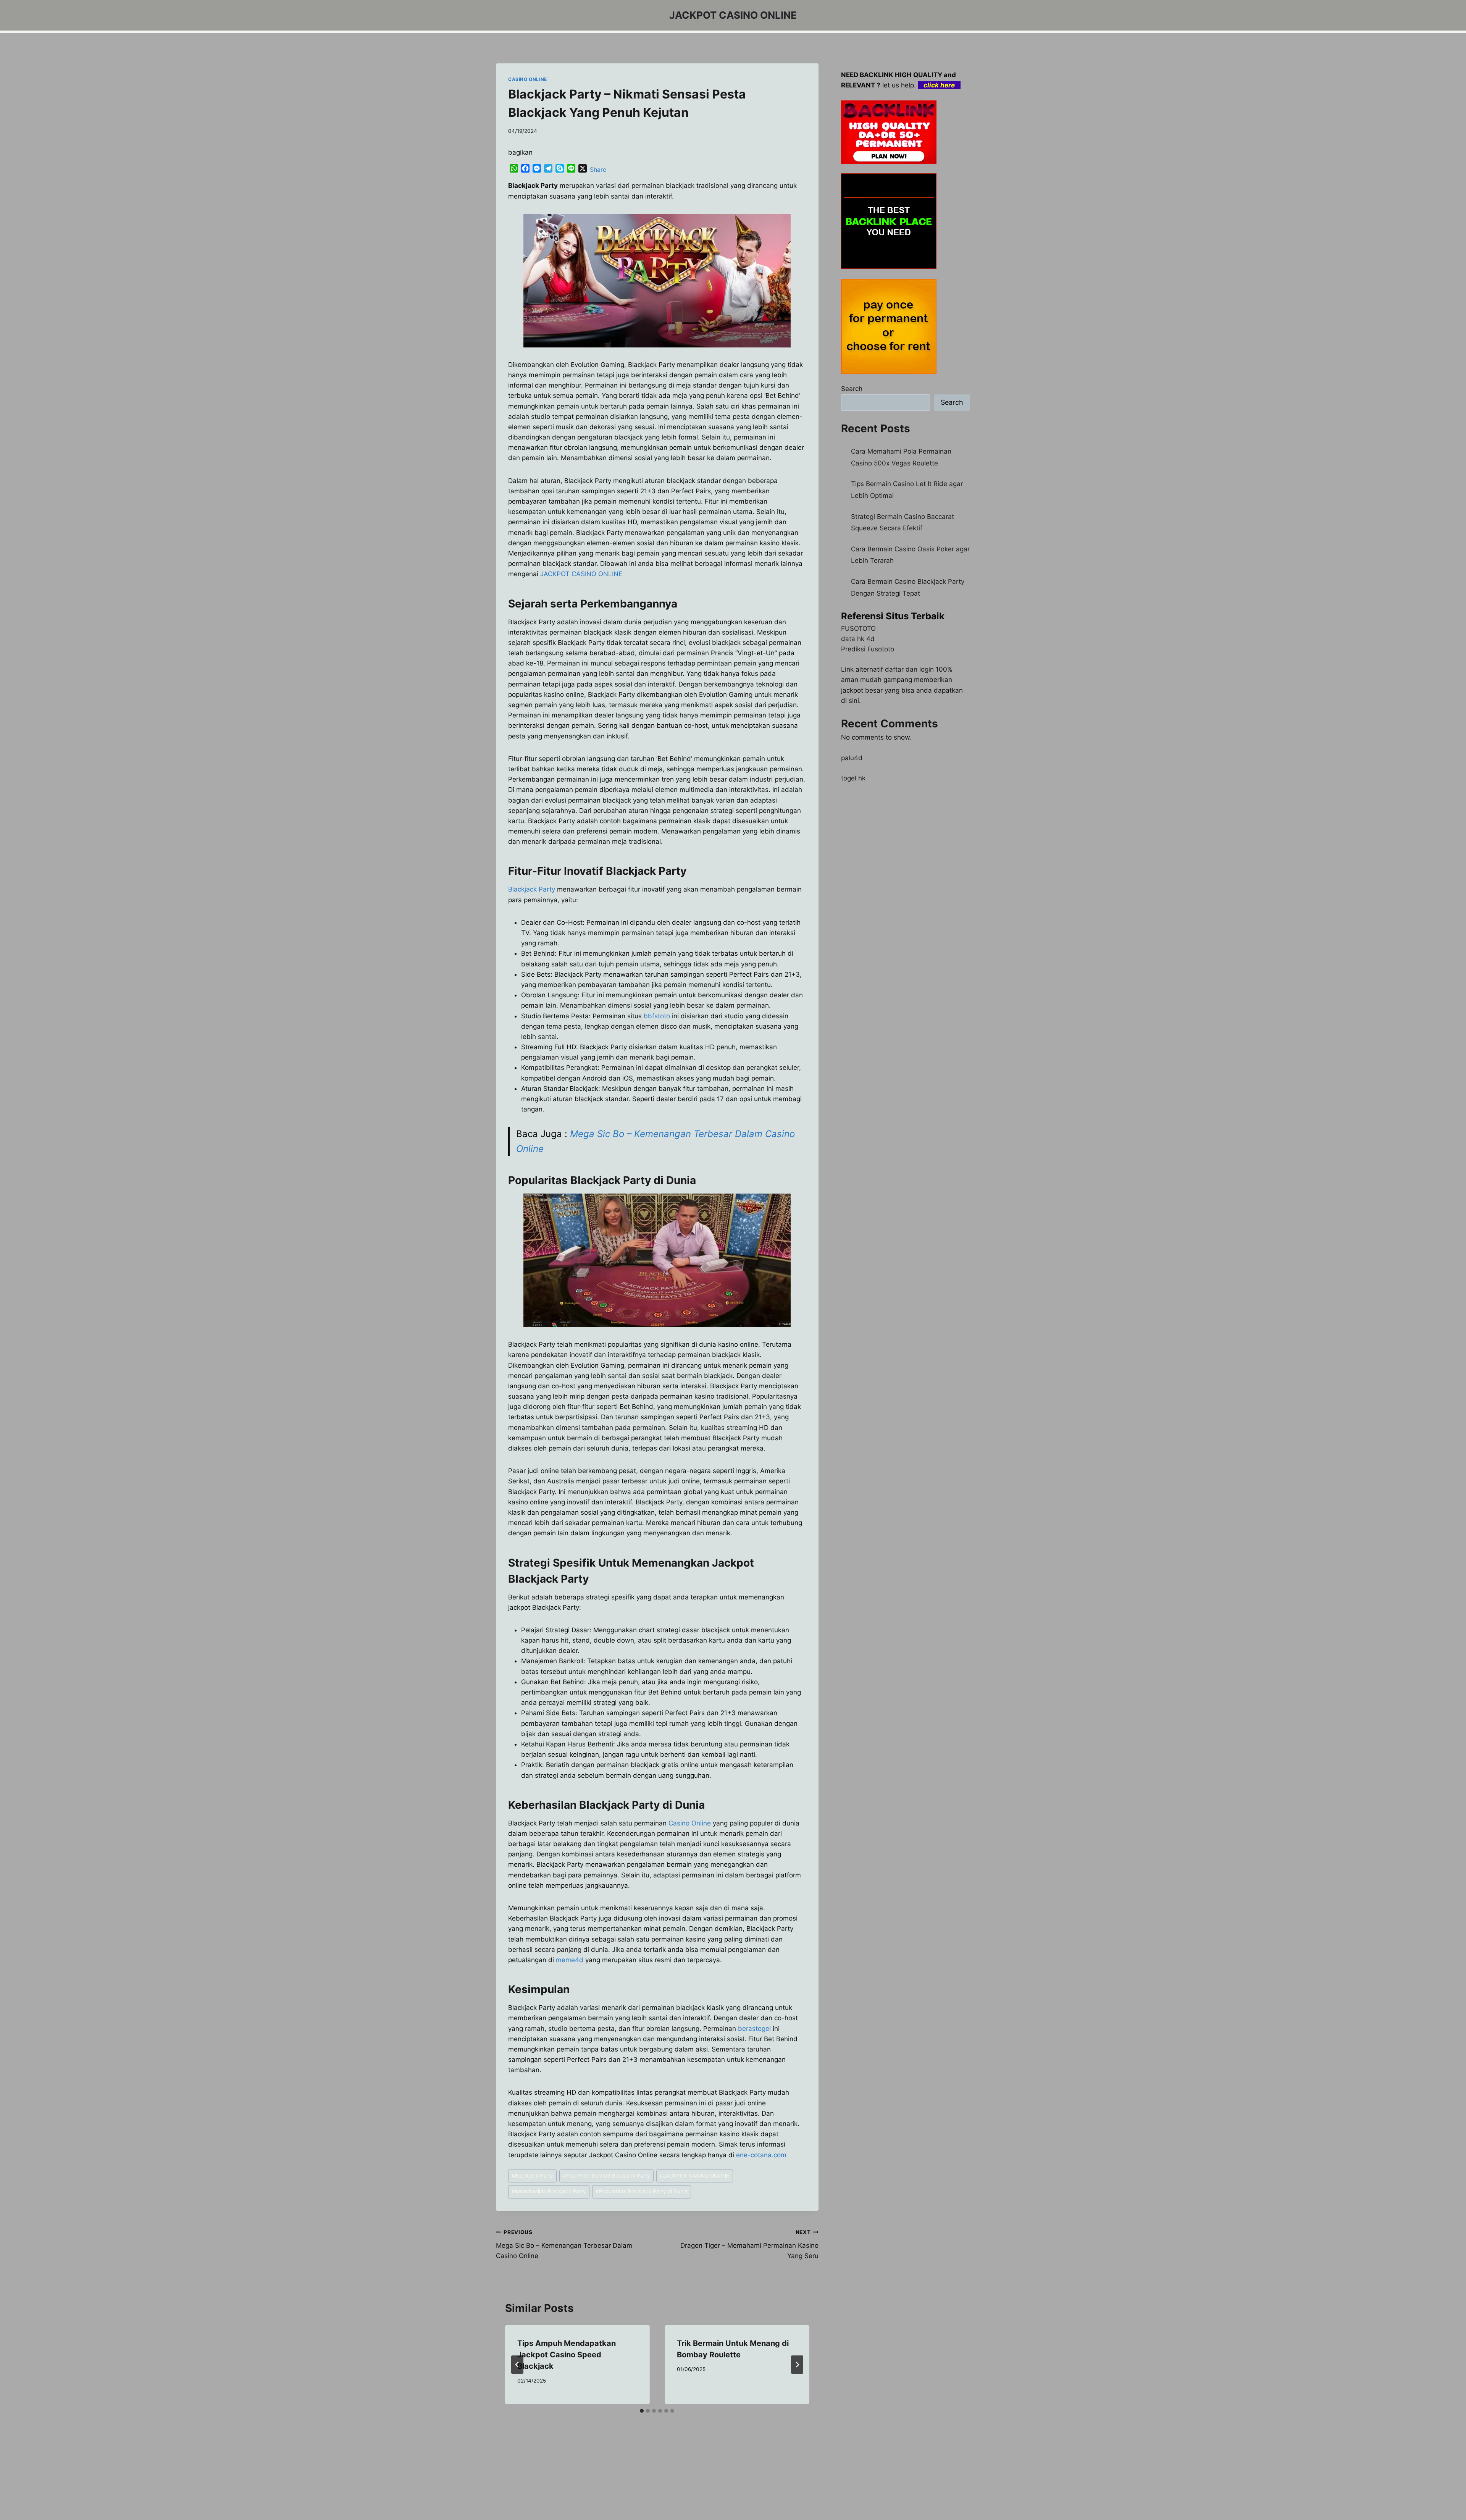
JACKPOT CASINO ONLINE (581, 574)
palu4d (852, 758)
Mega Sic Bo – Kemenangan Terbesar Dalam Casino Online (564, 2244)
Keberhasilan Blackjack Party (549, 2191)
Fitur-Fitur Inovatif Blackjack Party (606, 2176)
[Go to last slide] (517, 2365)
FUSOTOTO (858, 628)
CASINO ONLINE (528, 79)
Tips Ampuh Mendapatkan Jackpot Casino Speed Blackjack (567, 2355)
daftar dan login (909, 669)
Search (852, 389)
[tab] (642, 2411)
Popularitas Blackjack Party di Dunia (642, 2191)
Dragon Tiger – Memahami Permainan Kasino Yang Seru (749, 2244)
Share (598, 170)
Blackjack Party (532, 889)
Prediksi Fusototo (868, 649)
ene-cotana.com (761, 2155)
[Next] (797, 2365)
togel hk (853, 778)
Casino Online (690, 1823)
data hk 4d (858, 639)
